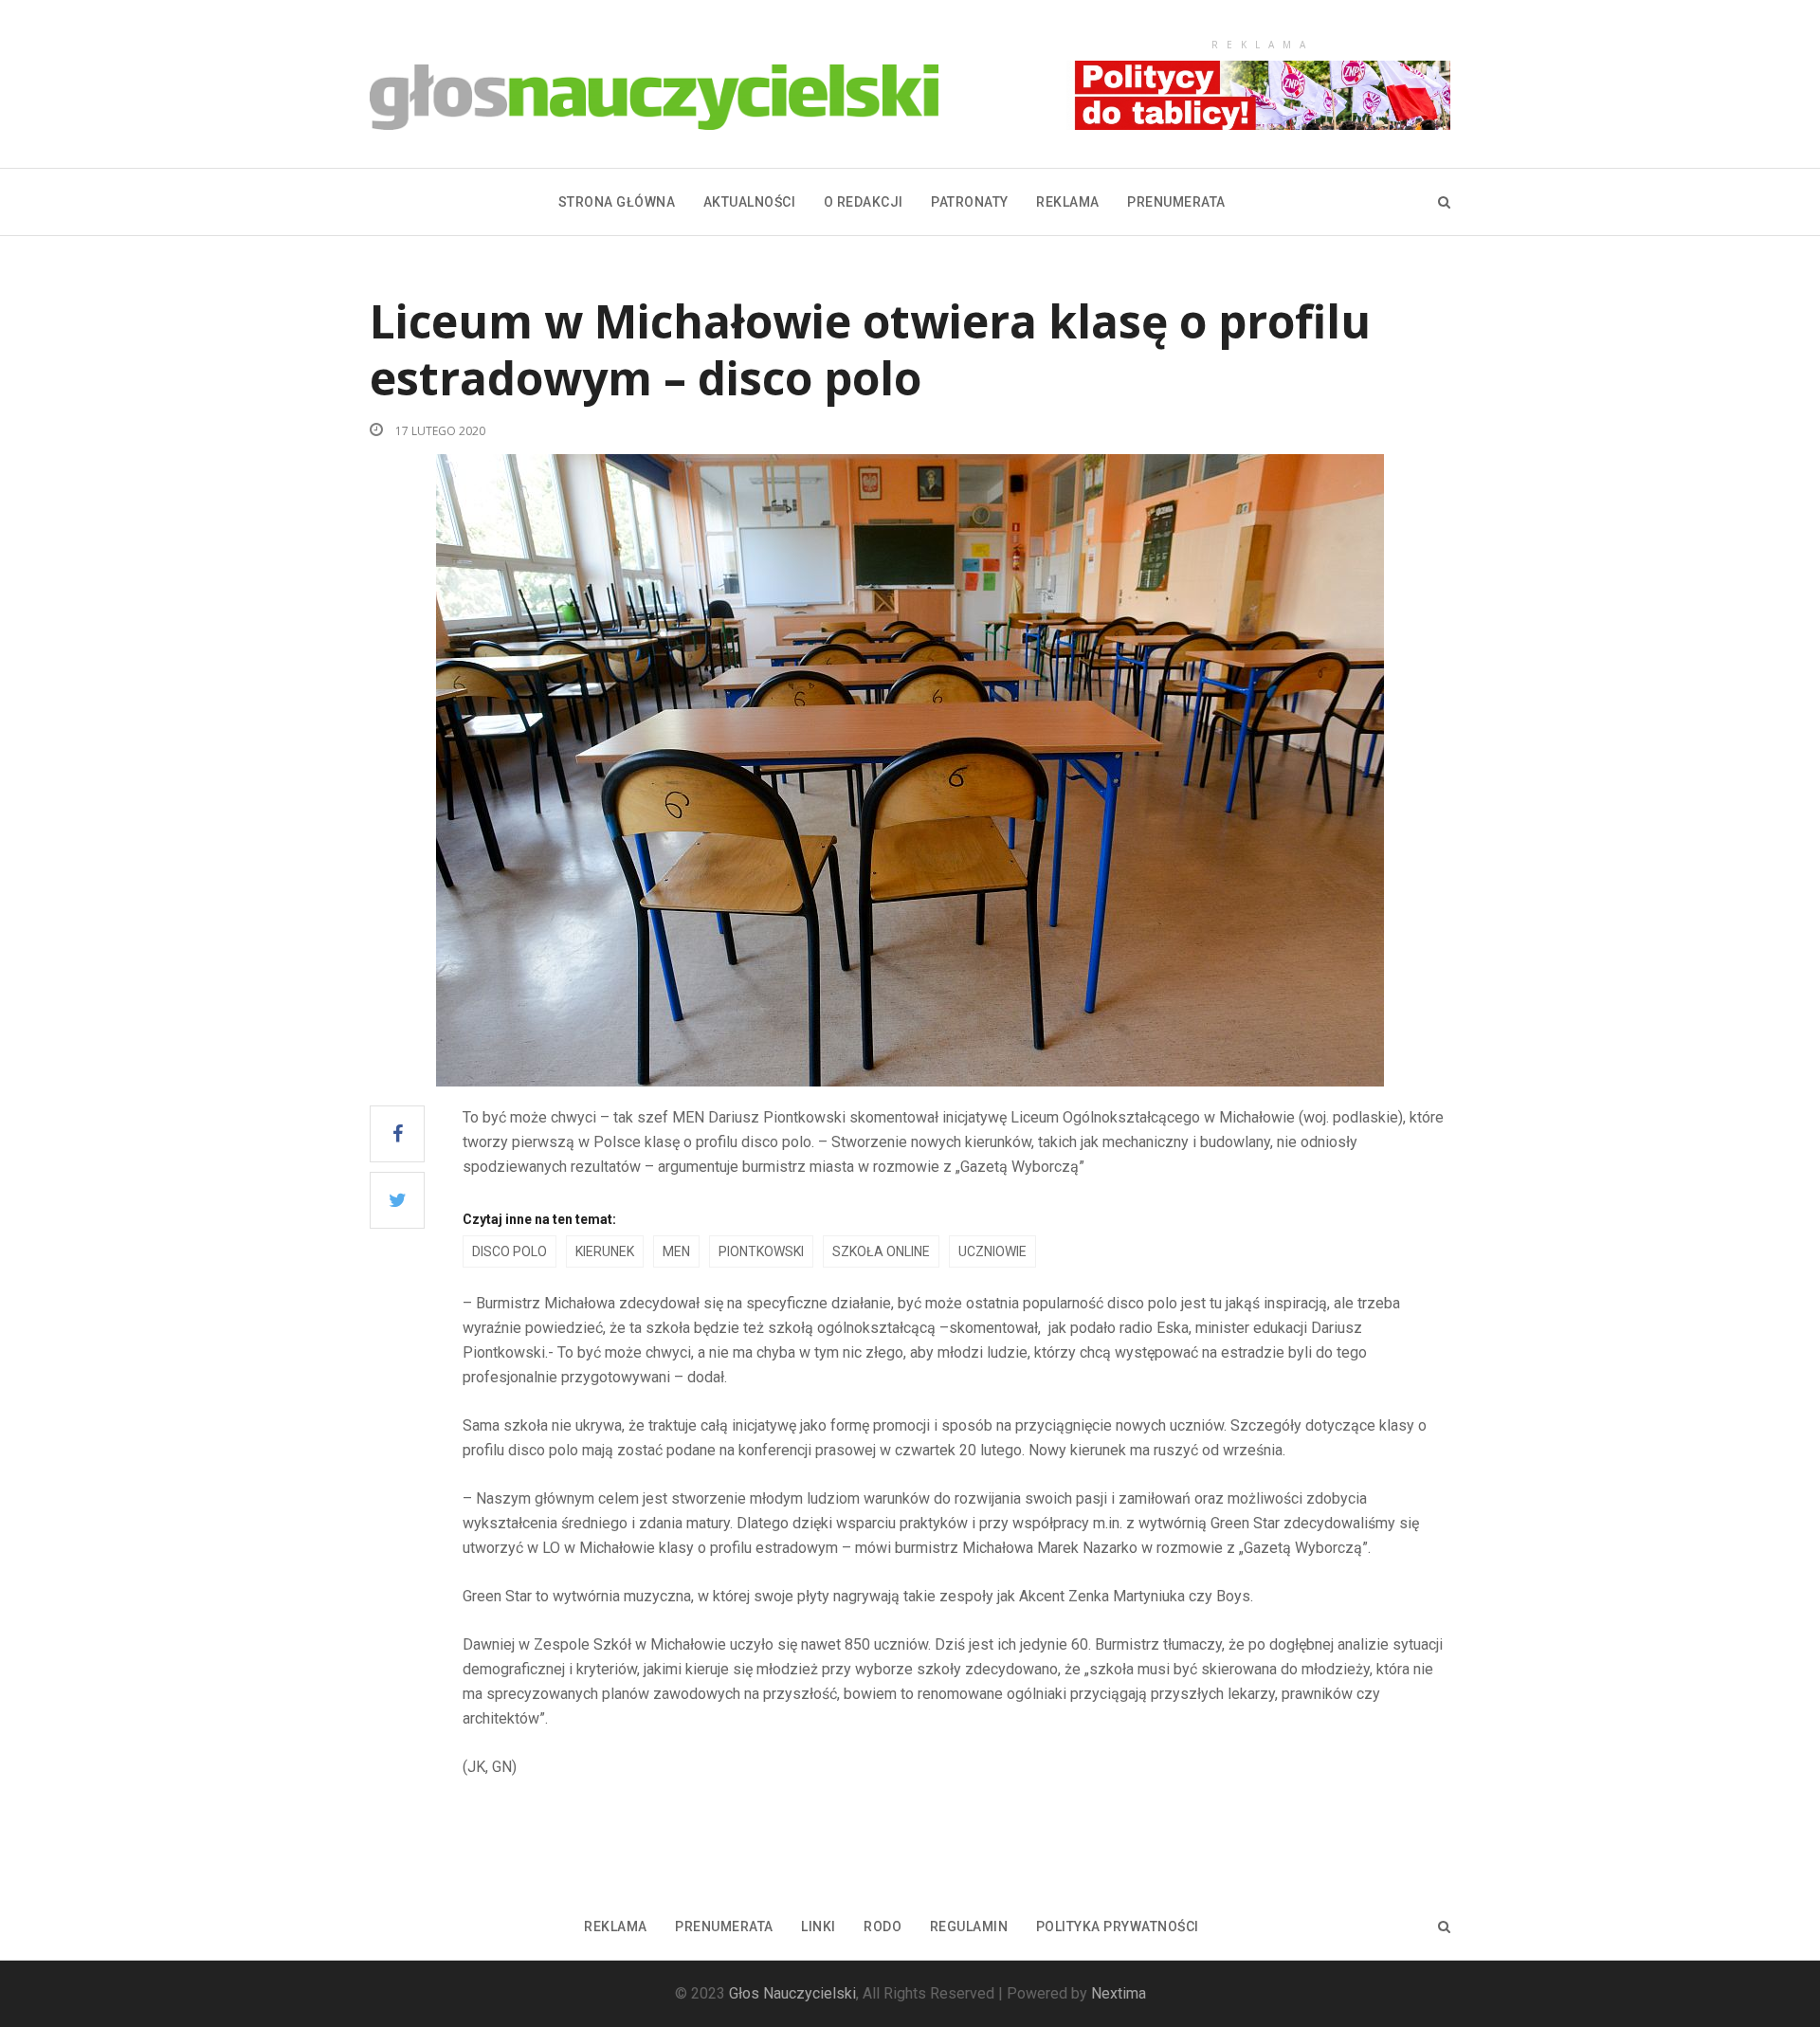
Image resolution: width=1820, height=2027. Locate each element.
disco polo (510, 1251)
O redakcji (864, 202)
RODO (883, 1927)
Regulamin (969, 1927)
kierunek (605, 1251)
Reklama (1068, 202)
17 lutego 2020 (439, 431)
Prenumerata (1176, 202)
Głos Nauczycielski (792, 1993)
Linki (819, 1927)
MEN (676, 1251)
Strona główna (617, 202)
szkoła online (881, 1251)
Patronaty (970, 202)
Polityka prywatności (1118, 1927)
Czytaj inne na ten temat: (539, 1219)
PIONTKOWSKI (761, 1251)
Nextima (1119, 1993)
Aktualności (750, 202)
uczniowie (992, 1251)
